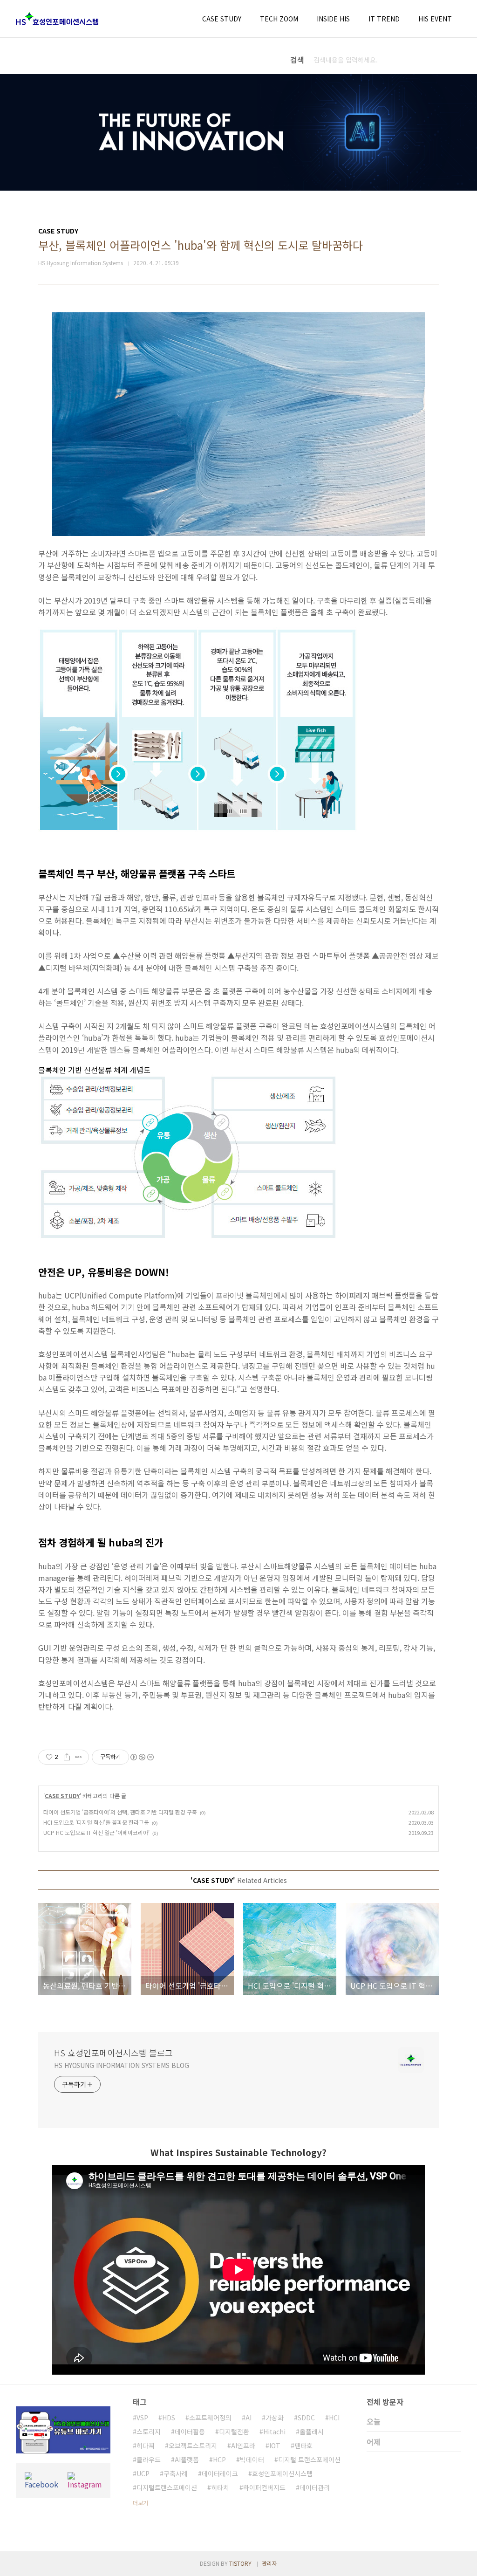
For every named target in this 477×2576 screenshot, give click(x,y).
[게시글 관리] (78, 1757)
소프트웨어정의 (210, 2418)
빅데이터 (252, 2459)
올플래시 (312, 2432)
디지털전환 (234, 2432)
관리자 (269, 2563)
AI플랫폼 (187, 2459)
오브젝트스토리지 (193, 2445)
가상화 (275, 2418)
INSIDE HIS (333, 19)
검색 (452, 60)
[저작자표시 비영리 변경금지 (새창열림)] (142, 1757)
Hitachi (274, 2432)
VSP (142, 2418)
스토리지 (149, 2432)
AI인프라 (243, 2445)
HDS (169, 2418)
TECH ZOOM (279, 19)
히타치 (220, 2487)
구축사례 (176, 2473)
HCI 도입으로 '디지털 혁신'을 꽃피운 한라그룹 (96, 1822)
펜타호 (303, 2445)
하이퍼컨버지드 (264, 2487)
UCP (143, 2473)
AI (249, 2418)
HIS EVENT (435, 19)
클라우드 (149, 2459)
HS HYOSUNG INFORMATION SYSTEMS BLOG (122, 2065)
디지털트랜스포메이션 (167, 2487)
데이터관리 (315, 2487)
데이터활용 (190, 2432)
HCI (334, 2418)
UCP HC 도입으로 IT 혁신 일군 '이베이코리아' (96, 1832)
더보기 (140, 2503)
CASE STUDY (222, 19)
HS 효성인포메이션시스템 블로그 (113, 2053)
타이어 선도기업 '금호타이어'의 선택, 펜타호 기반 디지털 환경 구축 (120, 1812)
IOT (275, 2445)
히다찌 (146, 2445)
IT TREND (384, 19)
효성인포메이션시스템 (282, 2473)
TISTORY (240, 2563)
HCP (219, 2459)
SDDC (306, 2418)
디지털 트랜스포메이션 (309, 2459)
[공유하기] (67, 1757)
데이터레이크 (220, 2473)
